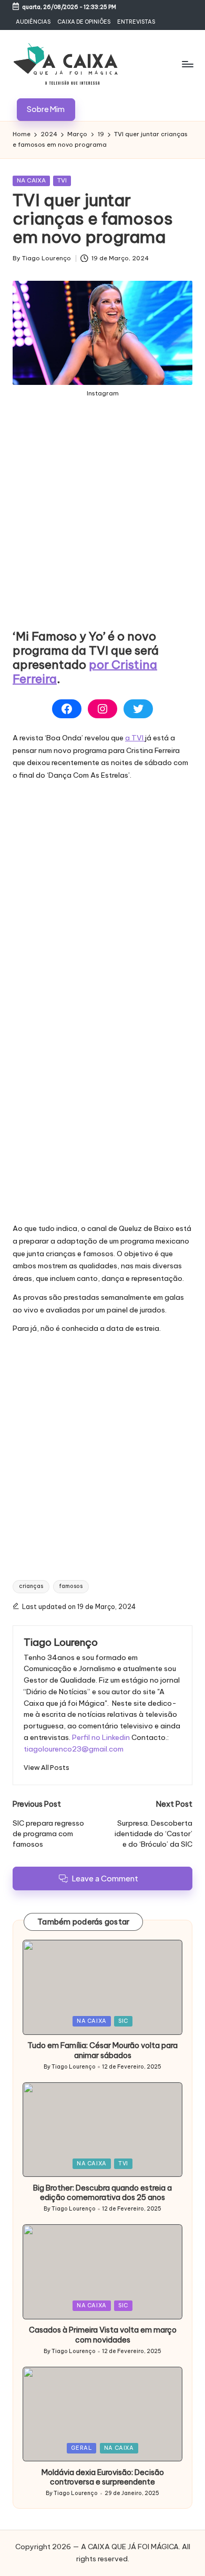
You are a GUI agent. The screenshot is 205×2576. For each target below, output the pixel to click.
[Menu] (187, 64)
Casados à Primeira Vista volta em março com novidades (103, 2335)
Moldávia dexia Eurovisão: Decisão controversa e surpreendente (103, 2477)
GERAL (81, 2448)
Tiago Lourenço (61, 1642)
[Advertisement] (102, 522)
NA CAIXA (31, 180)
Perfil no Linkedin (101, 1737)
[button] (46, 110)
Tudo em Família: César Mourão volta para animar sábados (102, 2050)
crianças (31, 1586)
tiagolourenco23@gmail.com (74, 1749)
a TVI (135, 738)
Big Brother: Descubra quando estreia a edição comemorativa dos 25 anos (102, 2193)
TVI (62, 180)
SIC (123, 2021)
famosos (71, 1586)
